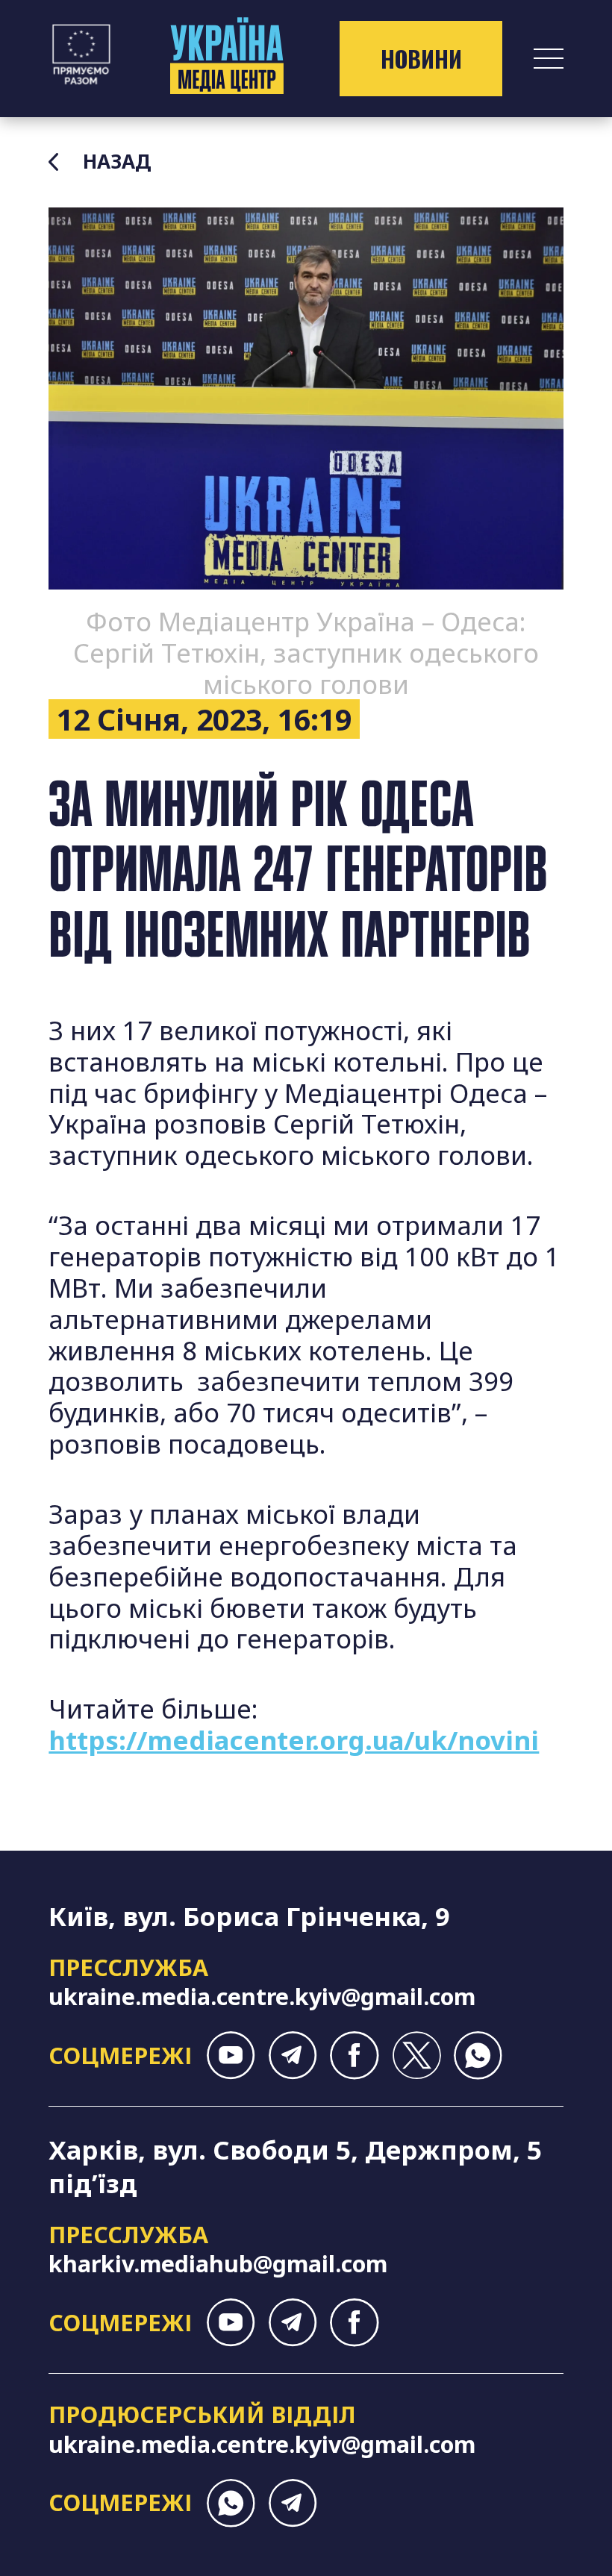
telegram (293, 2056)
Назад (117, 162)
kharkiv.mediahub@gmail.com (218, 2263)
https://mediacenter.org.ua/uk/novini (294, 1740)
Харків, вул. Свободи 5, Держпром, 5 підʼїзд (295, 2166)
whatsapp (478, 2056)
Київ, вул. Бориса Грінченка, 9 (249, 1916)
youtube (231, 2056)
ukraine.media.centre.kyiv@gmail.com (262, 1996)
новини (421, 59)
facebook (354, 2056)
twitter (416, 2056)
